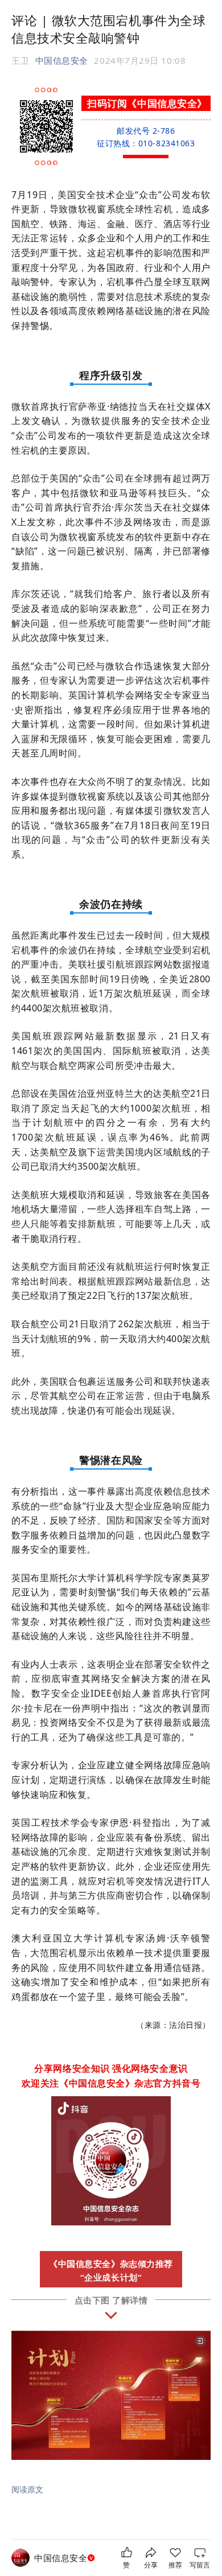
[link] (66, 2558)
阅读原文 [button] (27, 2489)
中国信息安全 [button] (62, 60)
